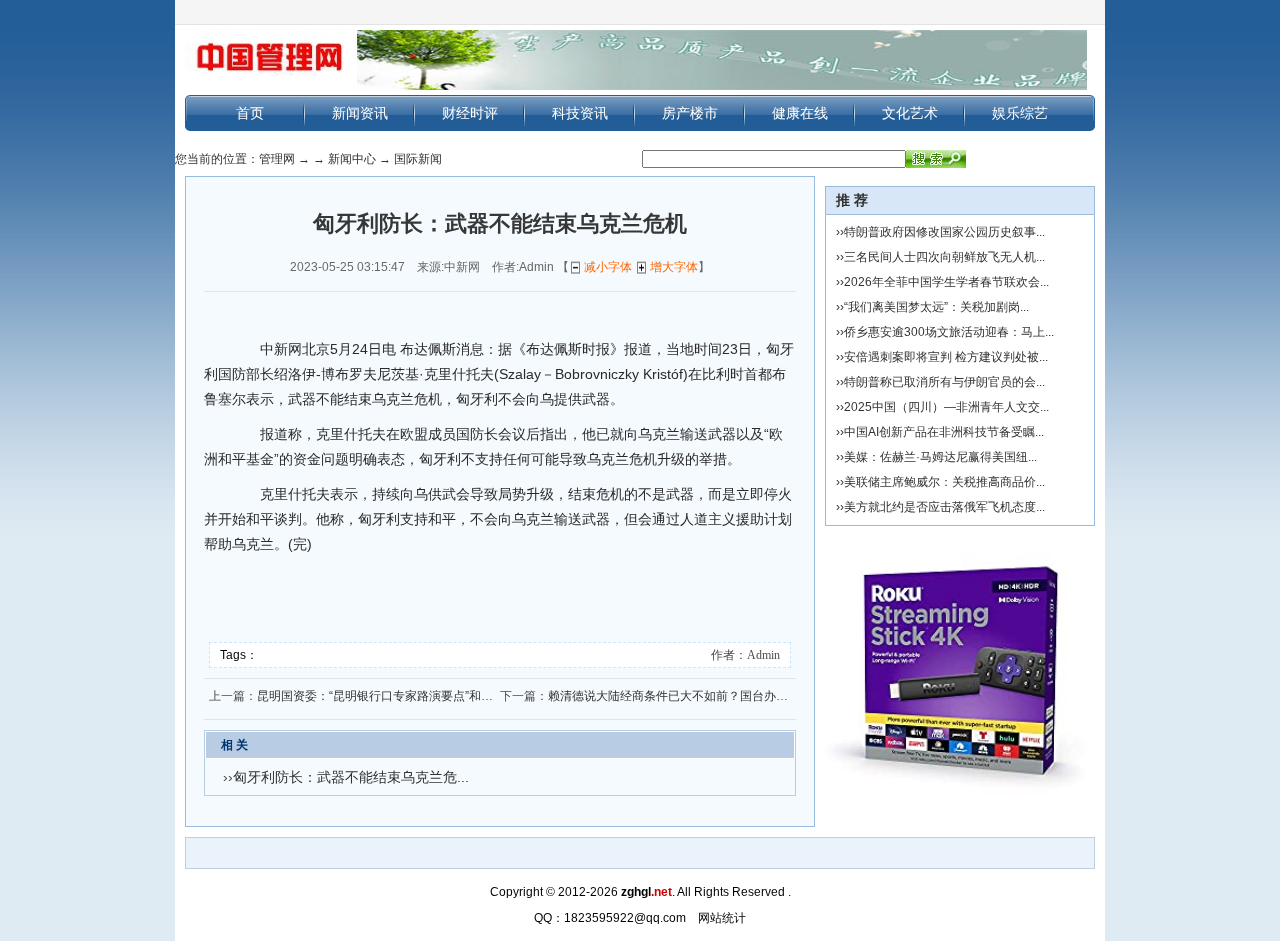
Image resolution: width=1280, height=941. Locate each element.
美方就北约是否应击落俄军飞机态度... (944, 507)
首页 (250, 113)
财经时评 (470, 113)
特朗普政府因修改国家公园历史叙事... (944, 232)
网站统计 (722, 918)
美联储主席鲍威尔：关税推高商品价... (944, 482)
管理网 (277, 159)
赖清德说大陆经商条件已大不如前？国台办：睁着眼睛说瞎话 (710, 696)
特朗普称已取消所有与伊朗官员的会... (944, 382)
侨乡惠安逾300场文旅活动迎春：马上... (949, 332)
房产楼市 (690, 113)
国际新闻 (418, 159)
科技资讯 (580, 113)
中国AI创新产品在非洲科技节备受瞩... (944, 432)
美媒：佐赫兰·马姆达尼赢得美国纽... (940, 457)
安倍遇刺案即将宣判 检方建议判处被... (946, 357)
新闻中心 (352, 159)
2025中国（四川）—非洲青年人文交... (946, 407)
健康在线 (800, 113)
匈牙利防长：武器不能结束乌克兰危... (351, 777)
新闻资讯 (360, 113)
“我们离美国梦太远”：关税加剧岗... (936, 307)
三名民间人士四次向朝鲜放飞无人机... (944, 257)
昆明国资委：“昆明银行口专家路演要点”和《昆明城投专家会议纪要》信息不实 (465, 696)
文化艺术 (910, 113)
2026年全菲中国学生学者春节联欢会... (946, 282)
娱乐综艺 (1020, 113)
